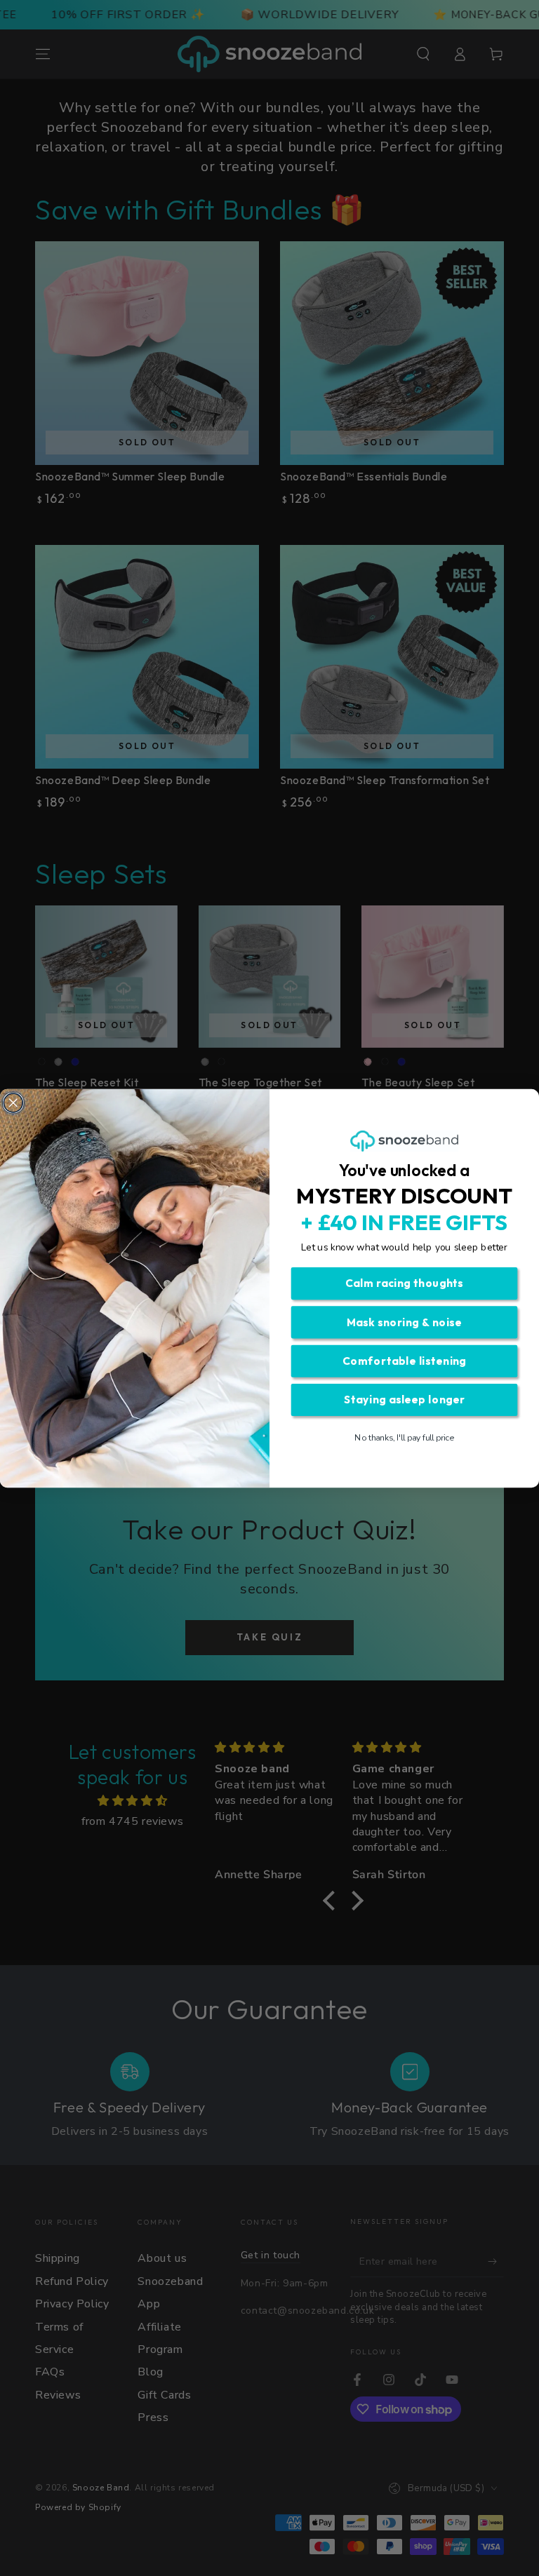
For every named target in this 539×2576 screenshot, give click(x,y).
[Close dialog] (13, 1102)
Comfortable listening (405, 1360)
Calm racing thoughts (404, 1283)
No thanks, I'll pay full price (404, 1438)
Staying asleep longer (405, 1400)
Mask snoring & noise (404, 1322)
